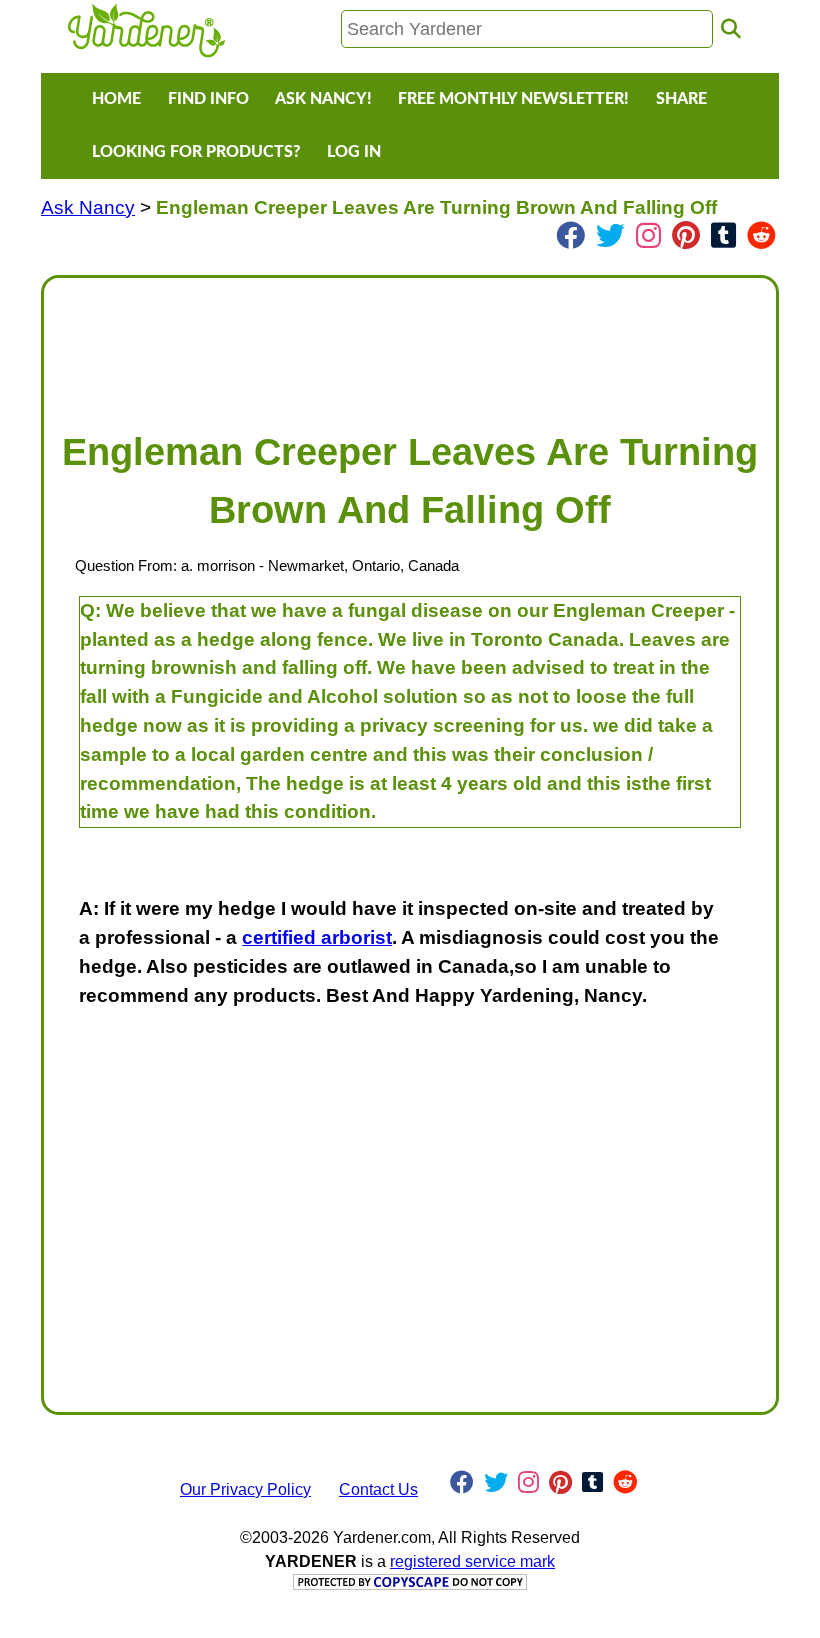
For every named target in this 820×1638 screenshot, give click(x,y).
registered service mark (472, 1561)
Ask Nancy (88, 207)
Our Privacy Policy (245, 1489)
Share (681, 99)
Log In (354, 152)
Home (116, 99)
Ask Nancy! (323, 99)
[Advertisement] (410, 344)
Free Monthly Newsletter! (513, 99)
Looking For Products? (196, 152)
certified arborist (317, 937)
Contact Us (378, 1489)
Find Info (208, 99)
